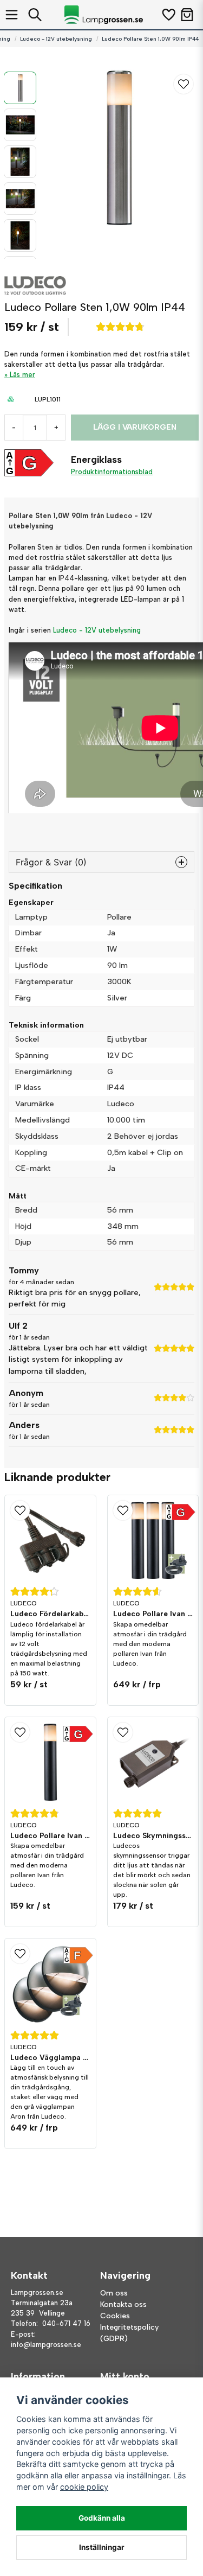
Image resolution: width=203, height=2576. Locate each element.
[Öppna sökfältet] (35, 15)
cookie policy (84, 2487)
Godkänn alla (102, 2518)
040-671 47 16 (66, 2323)
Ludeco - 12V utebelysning (56, 39)
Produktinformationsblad (112, 472)
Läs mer (22, 375)
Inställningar (102, 2547)
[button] (184, 84)
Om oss (114, 2293)
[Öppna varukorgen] (187, 15)
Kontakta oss (123, 2304)
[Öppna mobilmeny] (12, 15)
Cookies (115, 2316)
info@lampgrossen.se (46, 2345)
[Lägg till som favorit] (168, 15)
